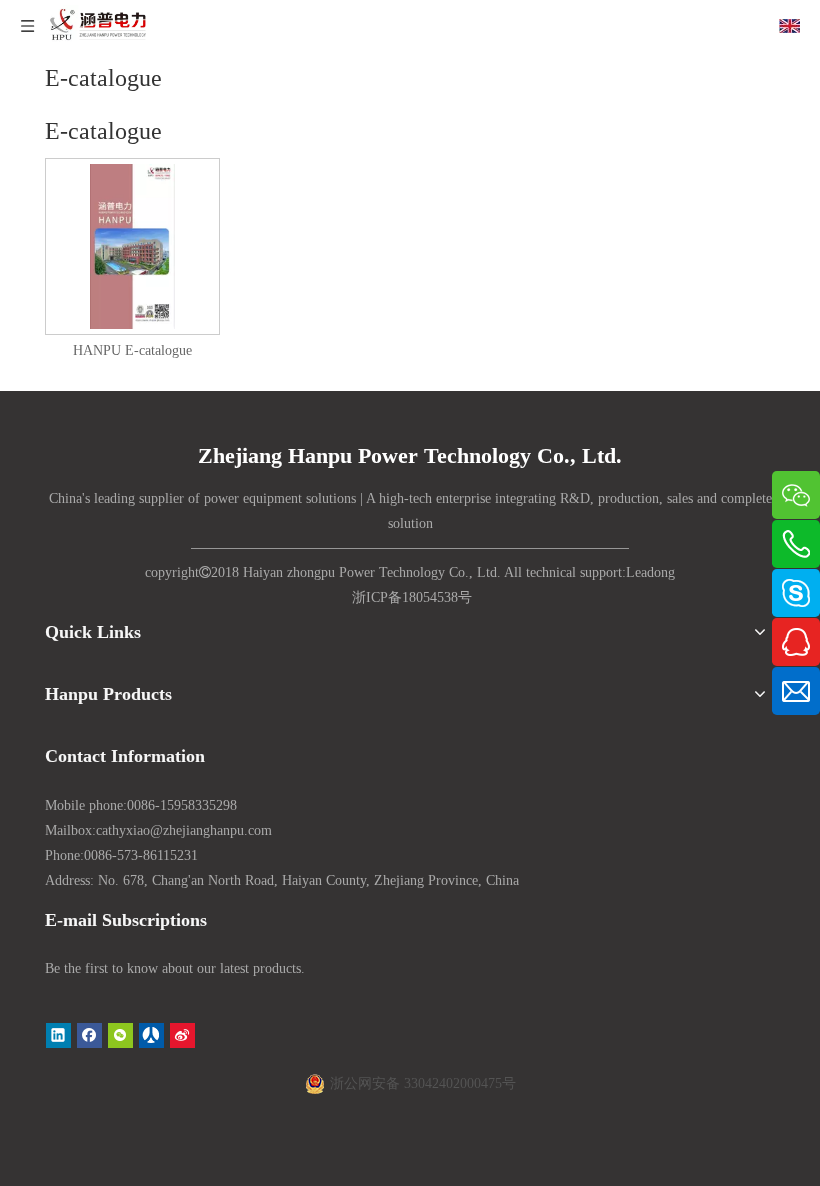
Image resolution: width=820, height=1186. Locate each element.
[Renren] (151, 1034)
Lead (640, 572)
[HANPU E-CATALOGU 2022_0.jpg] (132, 245)
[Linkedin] (58, 1034)
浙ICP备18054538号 (412, 597)
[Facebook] (89, 1034)
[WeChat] (120, 1034)
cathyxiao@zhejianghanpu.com (184, 830)
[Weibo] (182, 1034)
